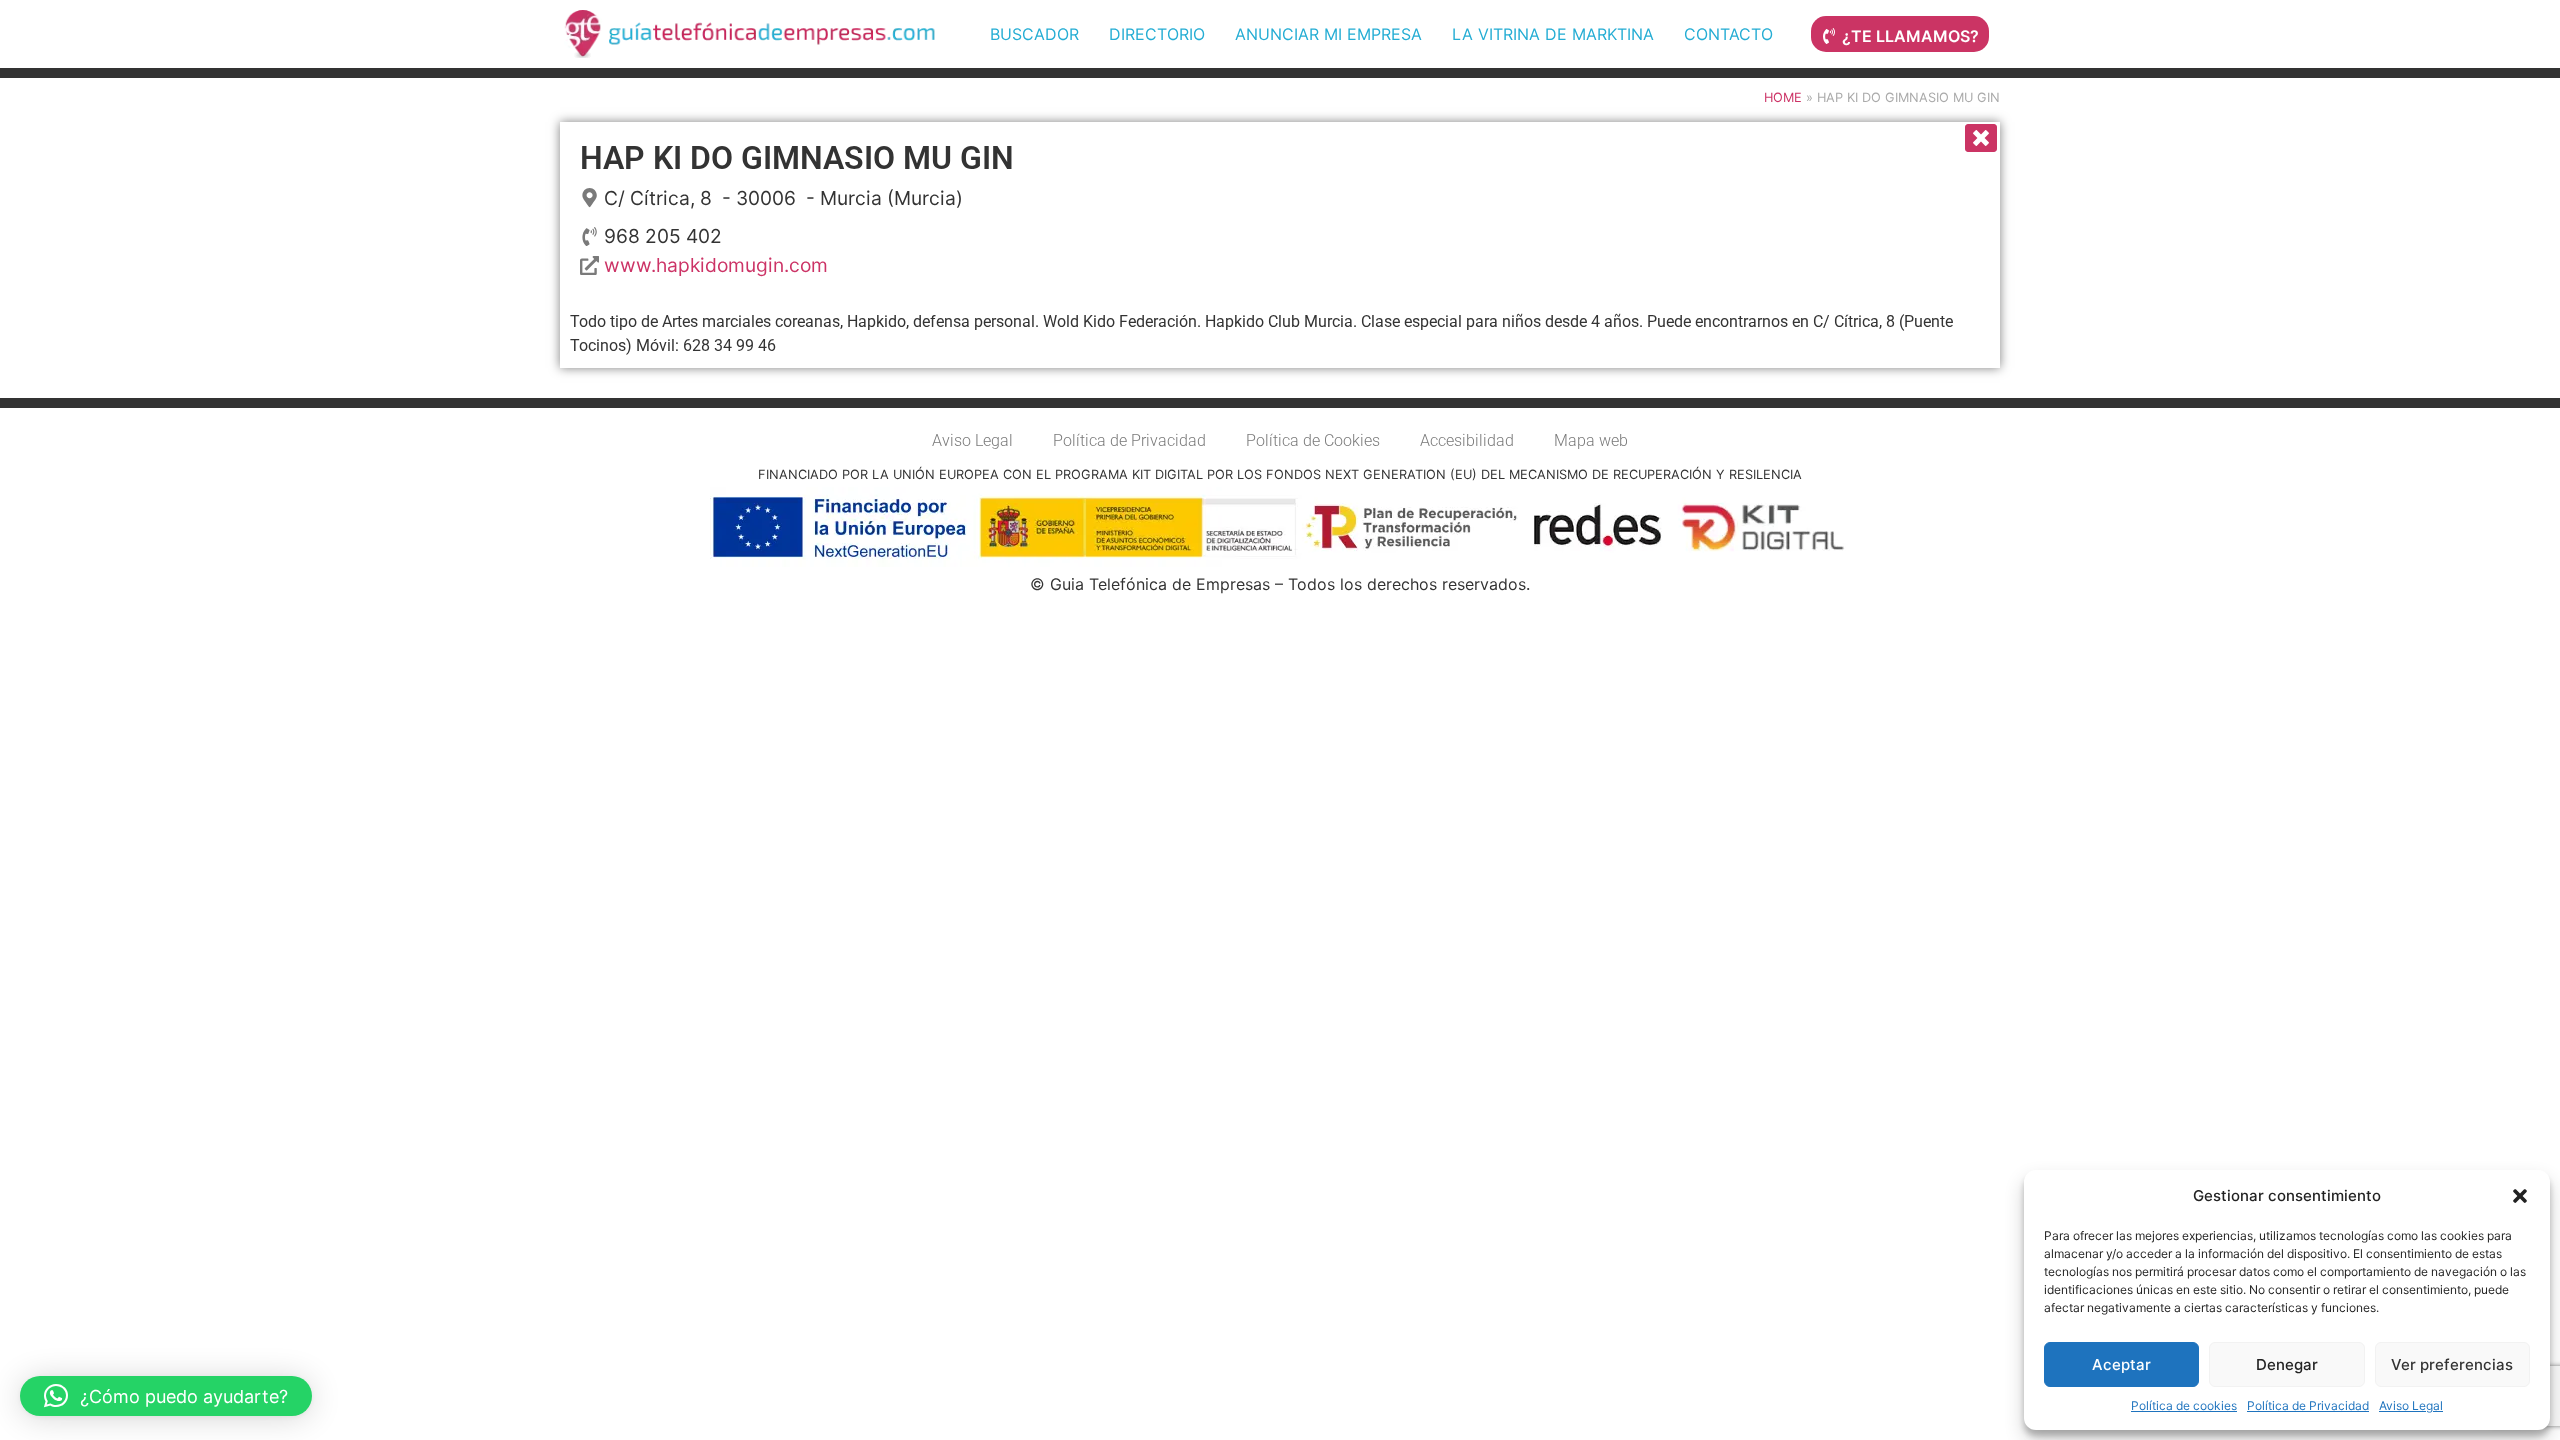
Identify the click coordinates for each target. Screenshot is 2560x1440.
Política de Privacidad (2308, 1405)
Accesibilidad (1467, 440)
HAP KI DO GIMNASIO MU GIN (797, 158)
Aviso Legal (2411, 1405)
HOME (1783, 97)
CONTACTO (1728, 34)
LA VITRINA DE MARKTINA (1553, 34)
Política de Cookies (1313, 440)
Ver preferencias (2452, 1364)
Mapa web (1591, 440)
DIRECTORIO (1157, 34)
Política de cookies (2184, 1405)
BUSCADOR (1034, 34)
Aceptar (2121, 1364)
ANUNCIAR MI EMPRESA (1328, 34)
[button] (2520, 1196)
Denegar (2287, 1364)
